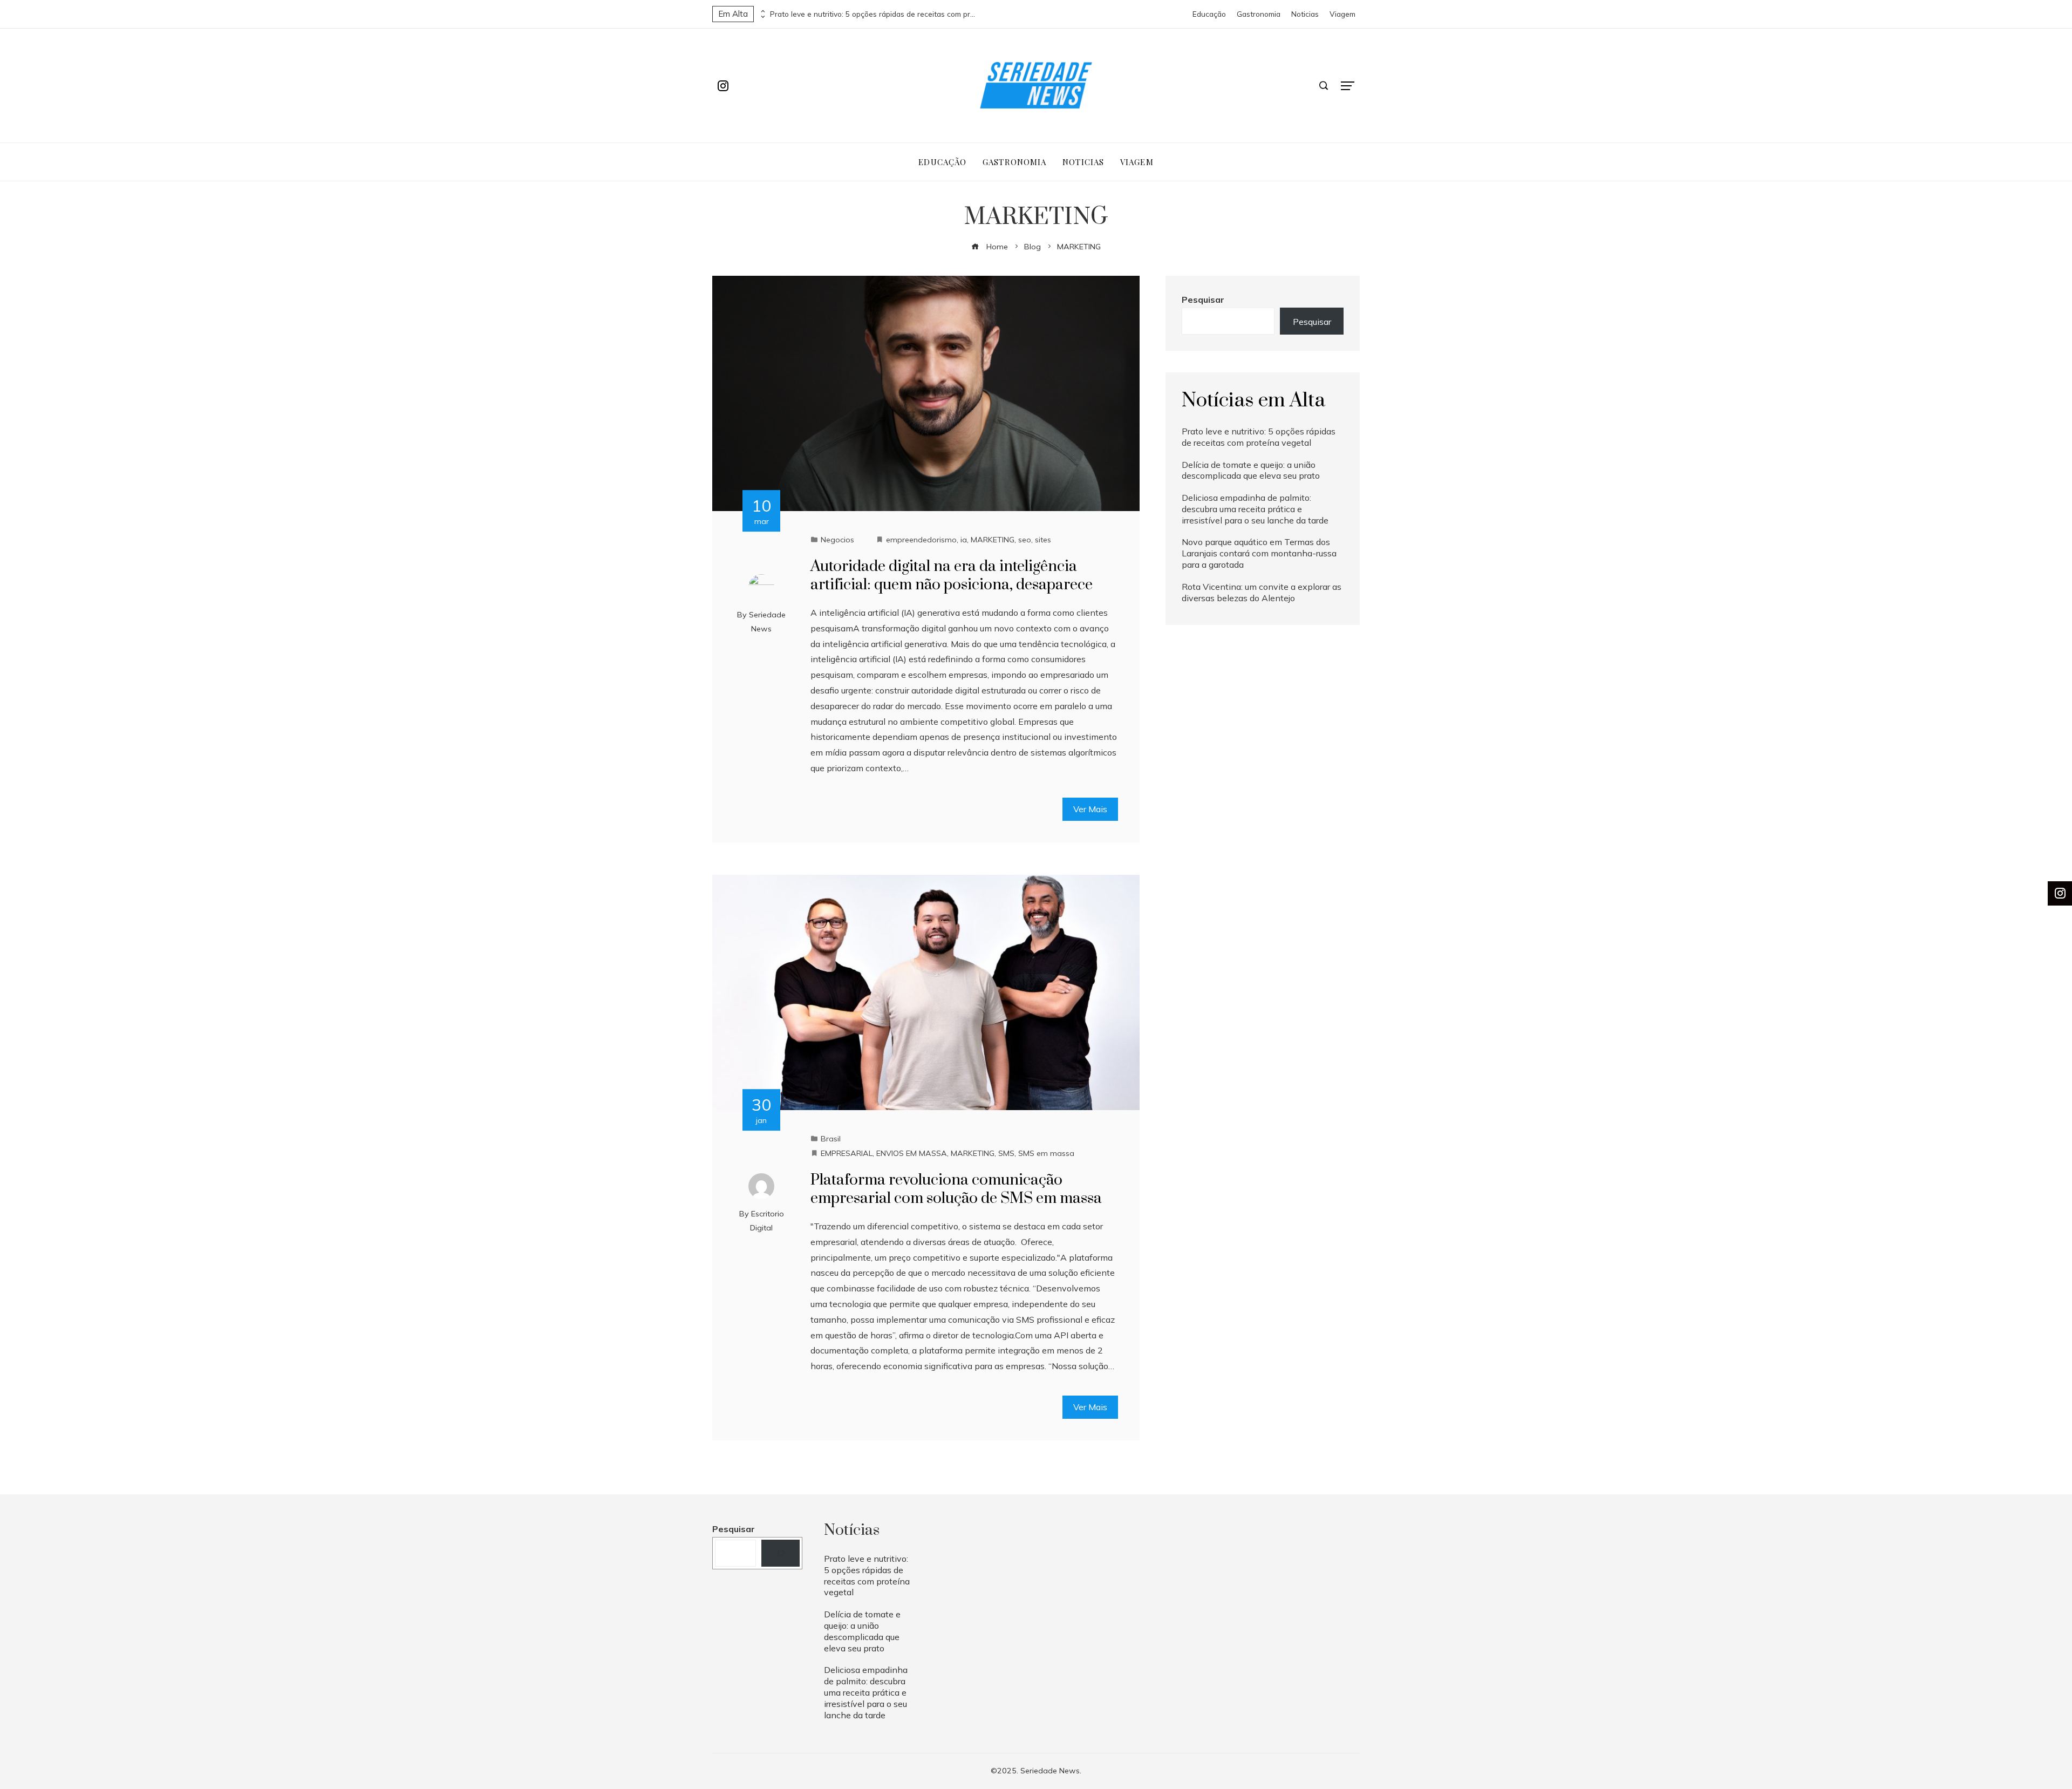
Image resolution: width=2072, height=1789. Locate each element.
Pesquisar (1203, 300)
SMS (1006, 1153)
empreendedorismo (921, 540)
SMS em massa (1046, 1153)
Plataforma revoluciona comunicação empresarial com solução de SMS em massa (956, 1189)
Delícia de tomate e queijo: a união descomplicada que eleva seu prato (1251, 470)
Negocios (837, 540)
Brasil (831, 1139)
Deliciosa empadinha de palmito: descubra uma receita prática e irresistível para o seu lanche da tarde (1255, 509)
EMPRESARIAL (847, 1153)
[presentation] (762, 11)
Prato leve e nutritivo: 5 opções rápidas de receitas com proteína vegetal (873, 14)
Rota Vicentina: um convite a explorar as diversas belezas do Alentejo (1262, 592)
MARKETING (993, 540)
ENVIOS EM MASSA (912, 1153)
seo (1025, 540)
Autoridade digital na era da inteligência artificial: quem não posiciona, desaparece (952, 576)
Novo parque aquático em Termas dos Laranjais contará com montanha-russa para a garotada (1259, 553)
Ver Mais (1090, 809)
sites (1043, 540)
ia (964, 540)
